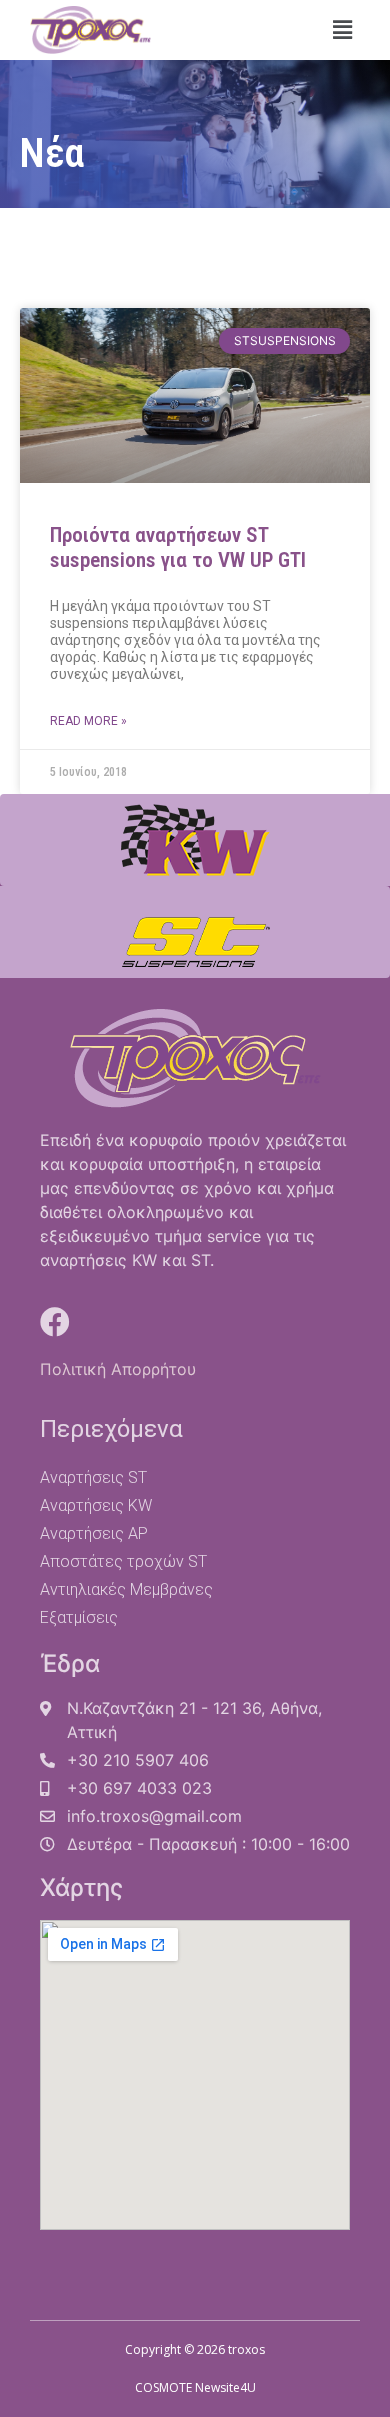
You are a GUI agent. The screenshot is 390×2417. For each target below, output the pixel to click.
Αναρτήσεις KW (96, 1505)
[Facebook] (55, 1322)
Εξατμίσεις (79, 1617)
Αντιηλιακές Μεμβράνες (126, 1589)
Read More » (88, 721)
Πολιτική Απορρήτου (118, 1369)
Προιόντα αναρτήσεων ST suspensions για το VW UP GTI (178, 547)
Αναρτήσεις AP (94, 1533)
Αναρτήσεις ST (93, 1477)
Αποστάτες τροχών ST (123, 1561)
